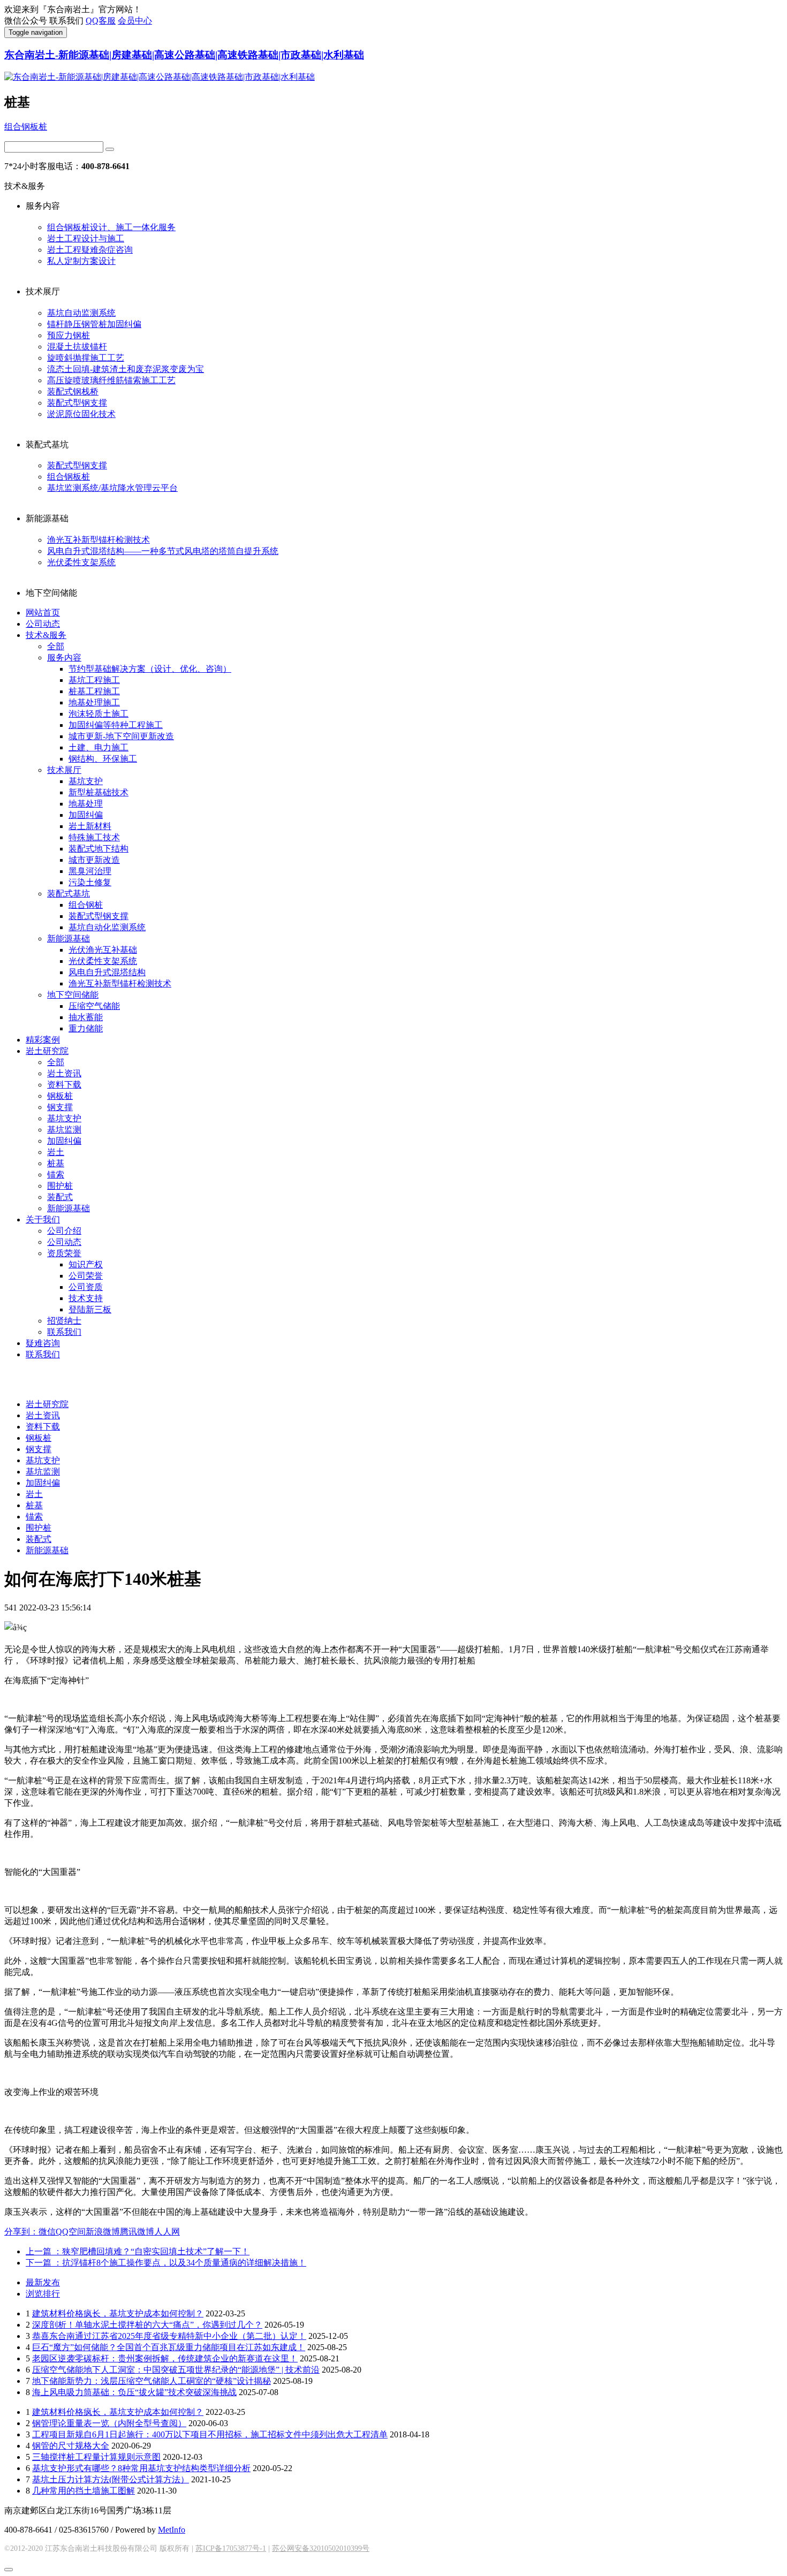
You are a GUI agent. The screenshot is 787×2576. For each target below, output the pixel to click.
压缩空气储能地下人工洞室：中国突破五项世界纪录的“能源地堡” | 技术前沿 (176, 2370)
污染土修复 (90, 882)
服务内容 (64, 658)
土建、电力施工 (99, 747)
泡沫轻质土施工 (99, 714)
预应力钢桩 (69, 335)
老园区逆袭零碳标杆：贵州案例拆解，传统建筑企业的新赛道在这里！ (165, 2358)
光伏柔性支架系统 (81, 562)
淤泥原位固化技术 (81, 414)
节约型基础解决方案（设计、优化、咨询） (150, 669)
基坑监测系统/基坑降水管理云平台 (112, 488)
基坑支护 (86, 781)
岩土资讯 (64, 1073)
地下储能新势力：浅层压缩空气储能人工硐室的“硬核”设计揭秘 (152, 2381)
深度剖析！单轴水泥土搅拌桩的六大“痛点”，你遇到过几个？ (147, 2325)
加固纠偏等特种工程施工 (116, 725)
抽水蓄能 (86, 1017)
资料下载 (64, 1085)
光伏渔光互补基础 (103, 950)
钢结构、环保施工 (103, 759)
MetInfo (172, 2530)
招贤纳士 (64, 1321)
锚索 (56, 1175)
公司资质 (86, 1287)
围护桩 (60, 1186)
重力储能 (86, 1028)
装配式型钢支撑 (77, 403)
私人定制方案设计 (81, 261)
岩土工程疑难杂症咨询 (90, 250)
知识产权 (86, 1264)
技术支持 (86, 1298)
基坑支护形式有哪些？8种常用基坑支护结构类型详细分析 (141, 2468)
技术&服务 (46, 635)
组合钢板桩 (26, 127)
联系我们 (64, 1332)
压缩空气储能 (94, 1006)
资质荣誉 (64, 1253)
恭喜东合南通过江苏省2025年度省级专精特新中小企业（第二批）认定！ (169, 2336)
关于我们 (43, 1219)
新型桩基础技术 (99, 792)
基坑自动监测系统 (81, 313)
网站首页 (43, 613)
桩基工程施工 (94, 691)
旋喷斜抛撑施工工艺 (86, 358)
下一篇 (166, 2263)
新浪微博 (103, 2232)
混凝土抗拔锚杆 (77, 347)
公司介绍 (64, 1231)
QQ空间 (71, 2232)
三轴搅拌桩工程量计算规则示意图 (96, 2457)
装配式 (60, 1197)
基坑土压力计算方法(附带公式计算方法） (111, 2479)
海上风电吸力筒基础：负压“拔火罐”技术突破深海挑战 (134, 2392)
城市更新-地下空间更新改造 (121, 736)
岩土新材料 (90, 826)
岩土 (56, 1152)
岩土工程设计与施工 (86, 238)
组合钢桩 (86, 905)
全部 (56, 646)
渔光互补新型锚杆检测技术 (99, 540)
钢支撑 (60, 1107)
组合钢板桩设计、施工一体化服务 (111, 227)
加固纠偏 (86, 815)
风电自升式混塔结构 (107, 972)
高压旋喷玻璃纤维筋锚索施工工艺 (111, 380)
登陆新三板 (90, 1309)
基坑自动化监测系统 (107, 927)
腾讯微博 (137, 2232)
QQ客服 (101, 21)
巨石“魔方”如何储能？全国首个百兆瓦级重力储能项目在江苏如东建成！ (169, 2347)
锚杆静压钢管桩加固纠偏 (94, 324)
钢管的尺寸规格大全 (71, 2446)
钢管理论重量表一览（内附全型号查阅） (109, 2423)
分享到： (21, 2232)
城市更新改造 (94, 860)
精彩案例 (43, 1040)
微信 (47, 2232)
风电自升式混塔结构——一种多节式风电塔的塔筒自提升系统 (163, 551)
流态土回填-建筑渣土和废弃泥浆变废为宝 (126, 369)
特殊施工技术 (94, 837)
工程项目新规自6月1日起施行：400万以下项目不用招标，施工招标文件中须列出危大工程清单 (210, 2434)
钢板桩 (60, 1096)
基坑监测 (64, 1130)
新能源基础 (69, 939)
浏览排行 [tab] (43, 2294)
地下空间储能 (73, 995)
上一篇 (138, 2251)
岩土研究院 (47, 1051)
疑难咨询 (43, 1343)
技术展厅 (64, 770)
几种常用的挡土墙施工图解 (84, 2491)
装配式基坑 (69, 894)
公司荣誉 (86, 1276)
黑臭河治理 (90, 871)
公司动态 (43, 624)
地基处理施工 (94, 702)
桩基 (56, 1163)
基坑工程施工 (94, 680)
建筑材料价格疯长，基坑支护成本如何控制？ (118, 2313)
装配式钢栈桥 (73, 392)
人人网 (167, 2232)
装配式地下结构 (99, 849)
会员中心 (135, 21)
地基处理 (86, 804)
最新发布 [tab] (43, 2282)
